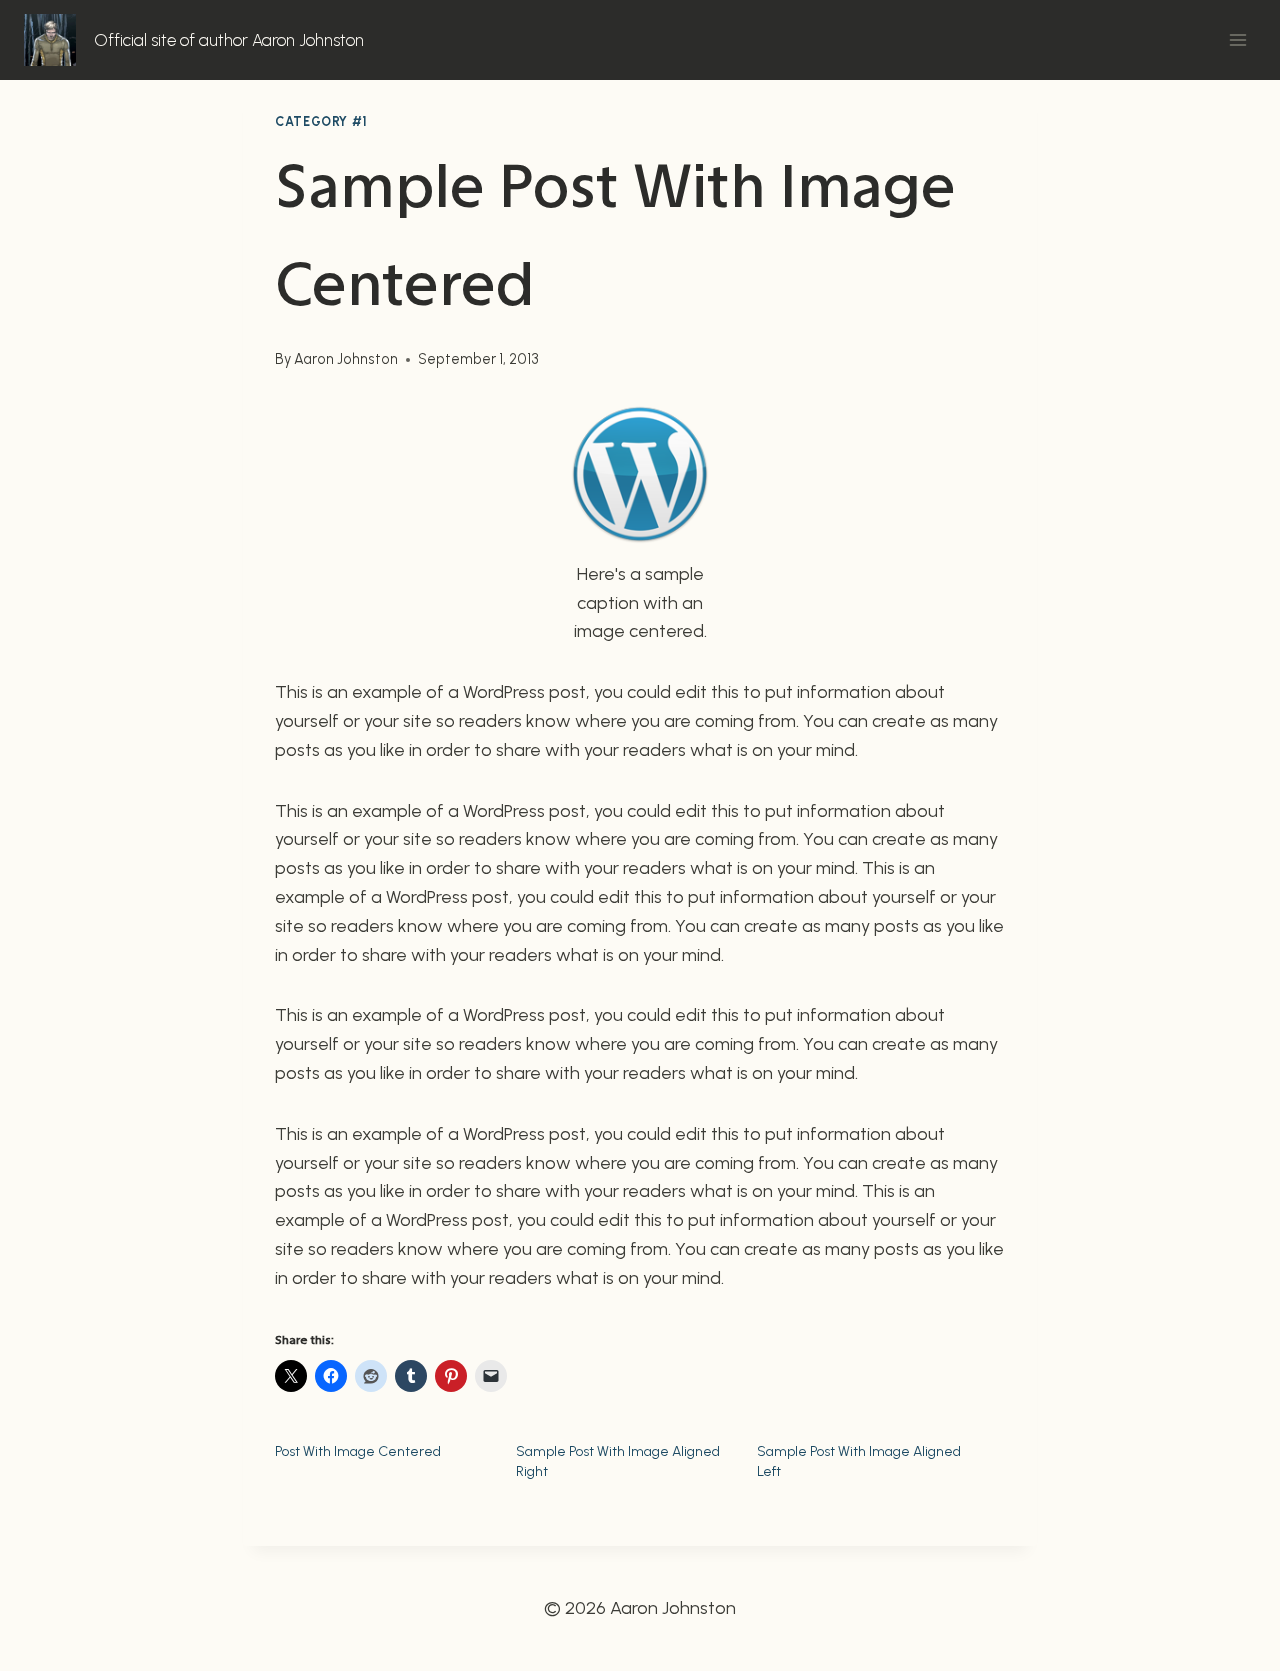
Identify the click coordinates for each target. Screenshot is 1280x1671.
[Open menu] (1237, 39)
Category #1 (321, 121)
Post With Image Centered (358, 1451)
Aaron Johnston (346, 359)
